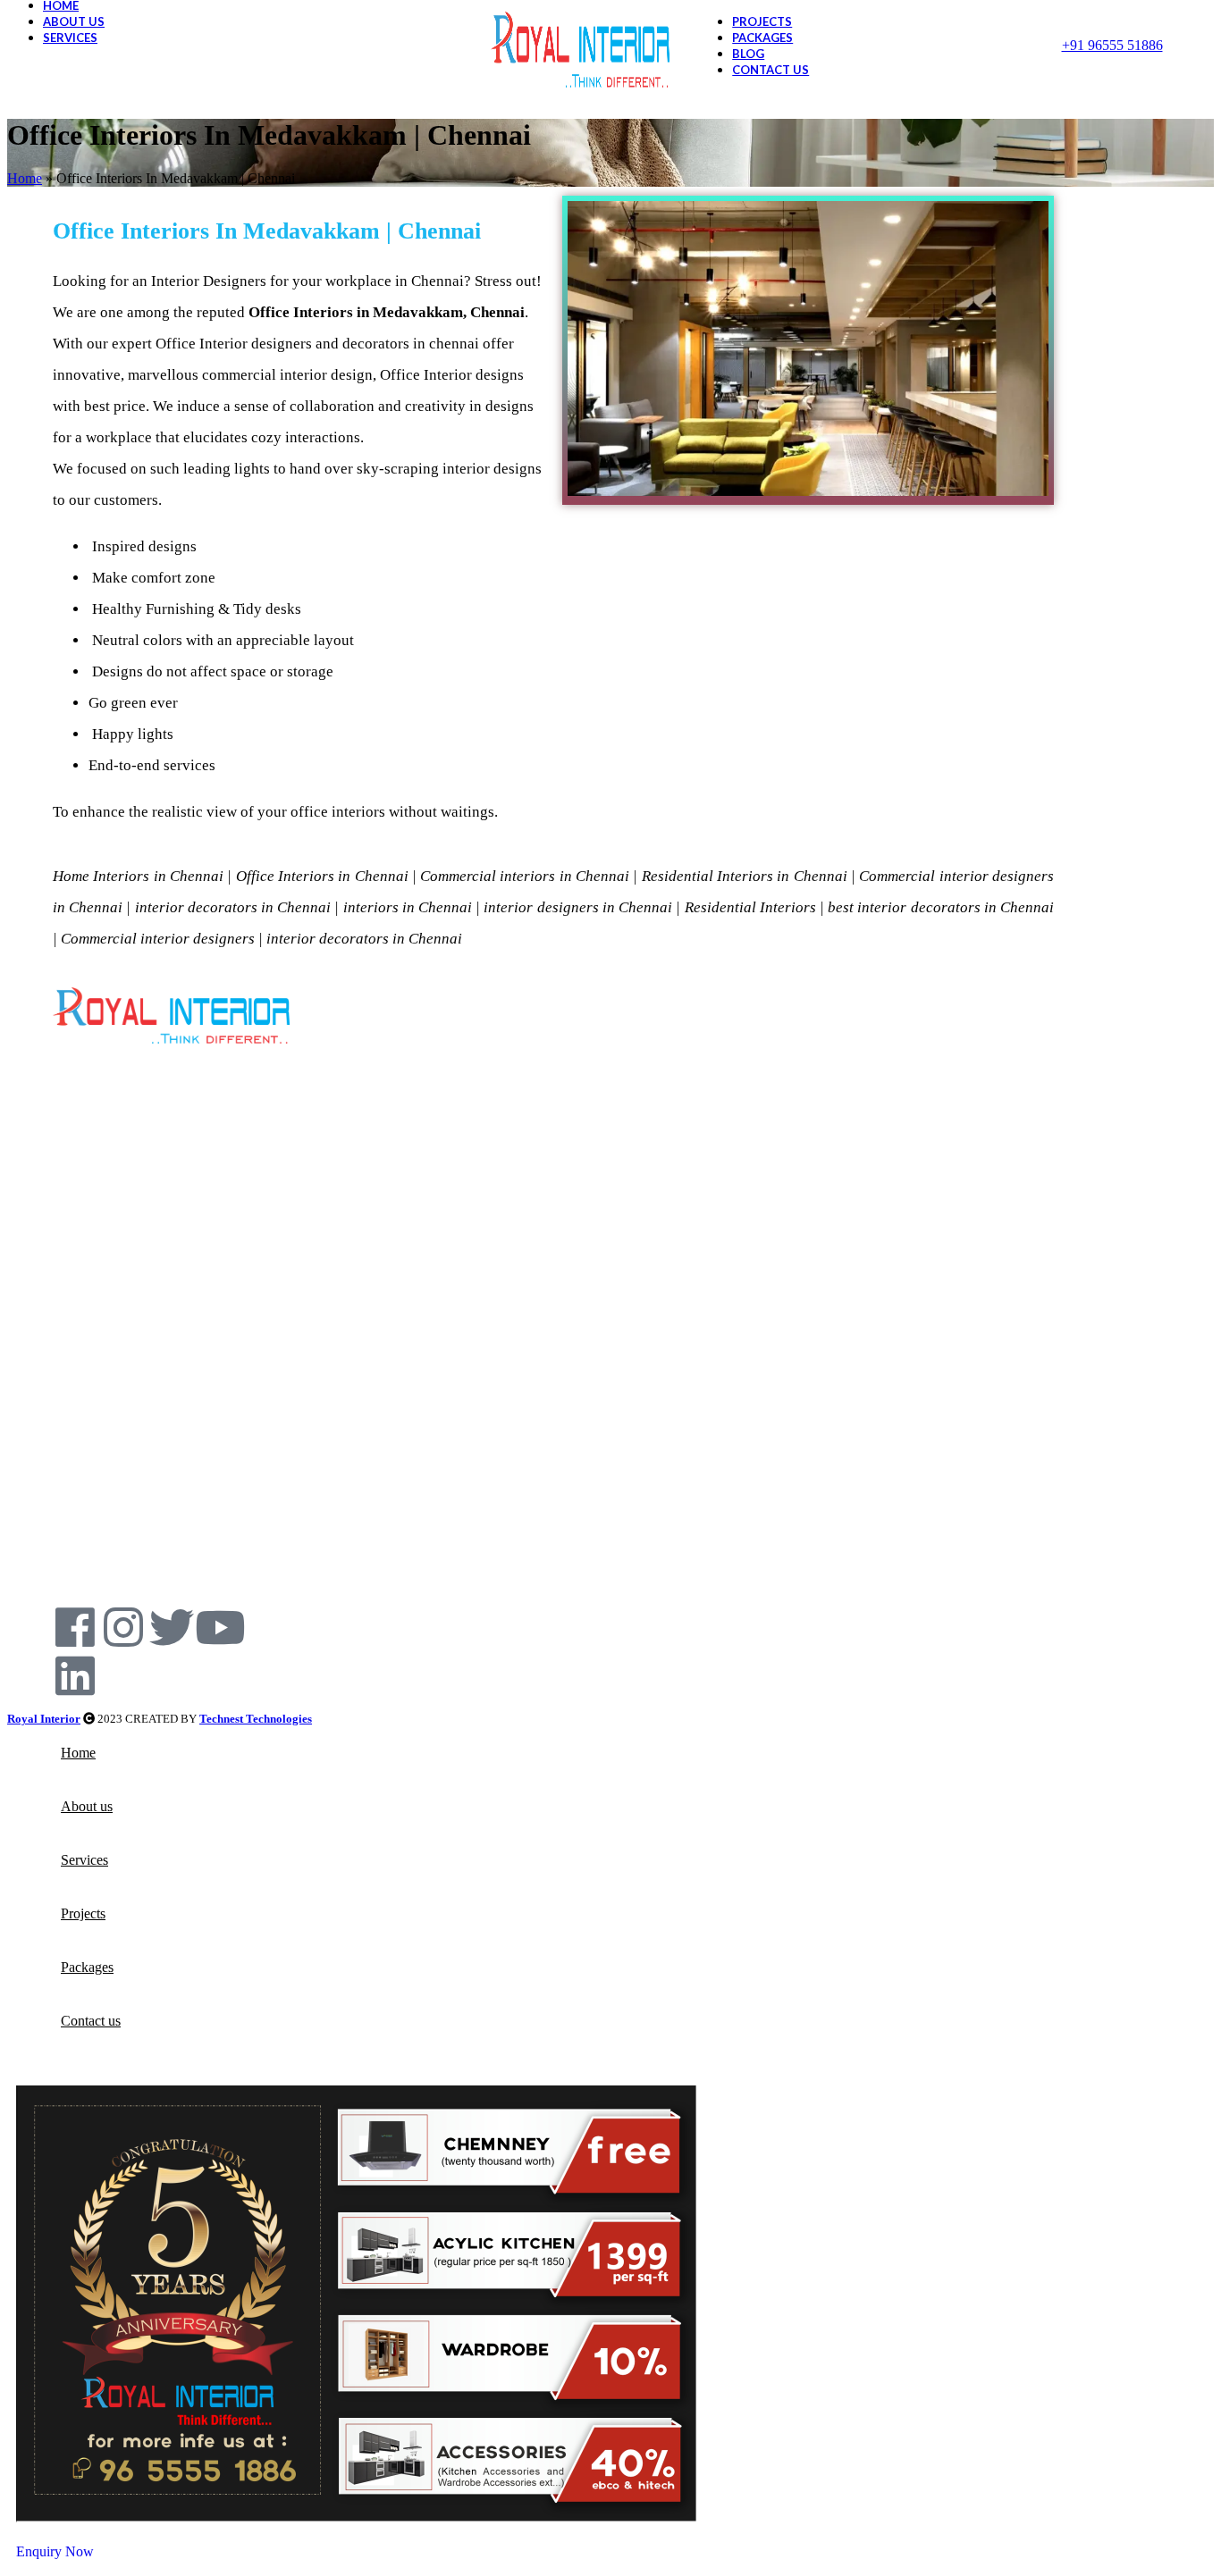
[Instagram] (123, 1627)
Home (25, 178)
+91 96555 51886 (1112, 45)
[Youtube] (220, 1627)
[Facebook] (75, 1627)
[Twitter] (172, 1627)
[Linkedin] (75, 1675)
